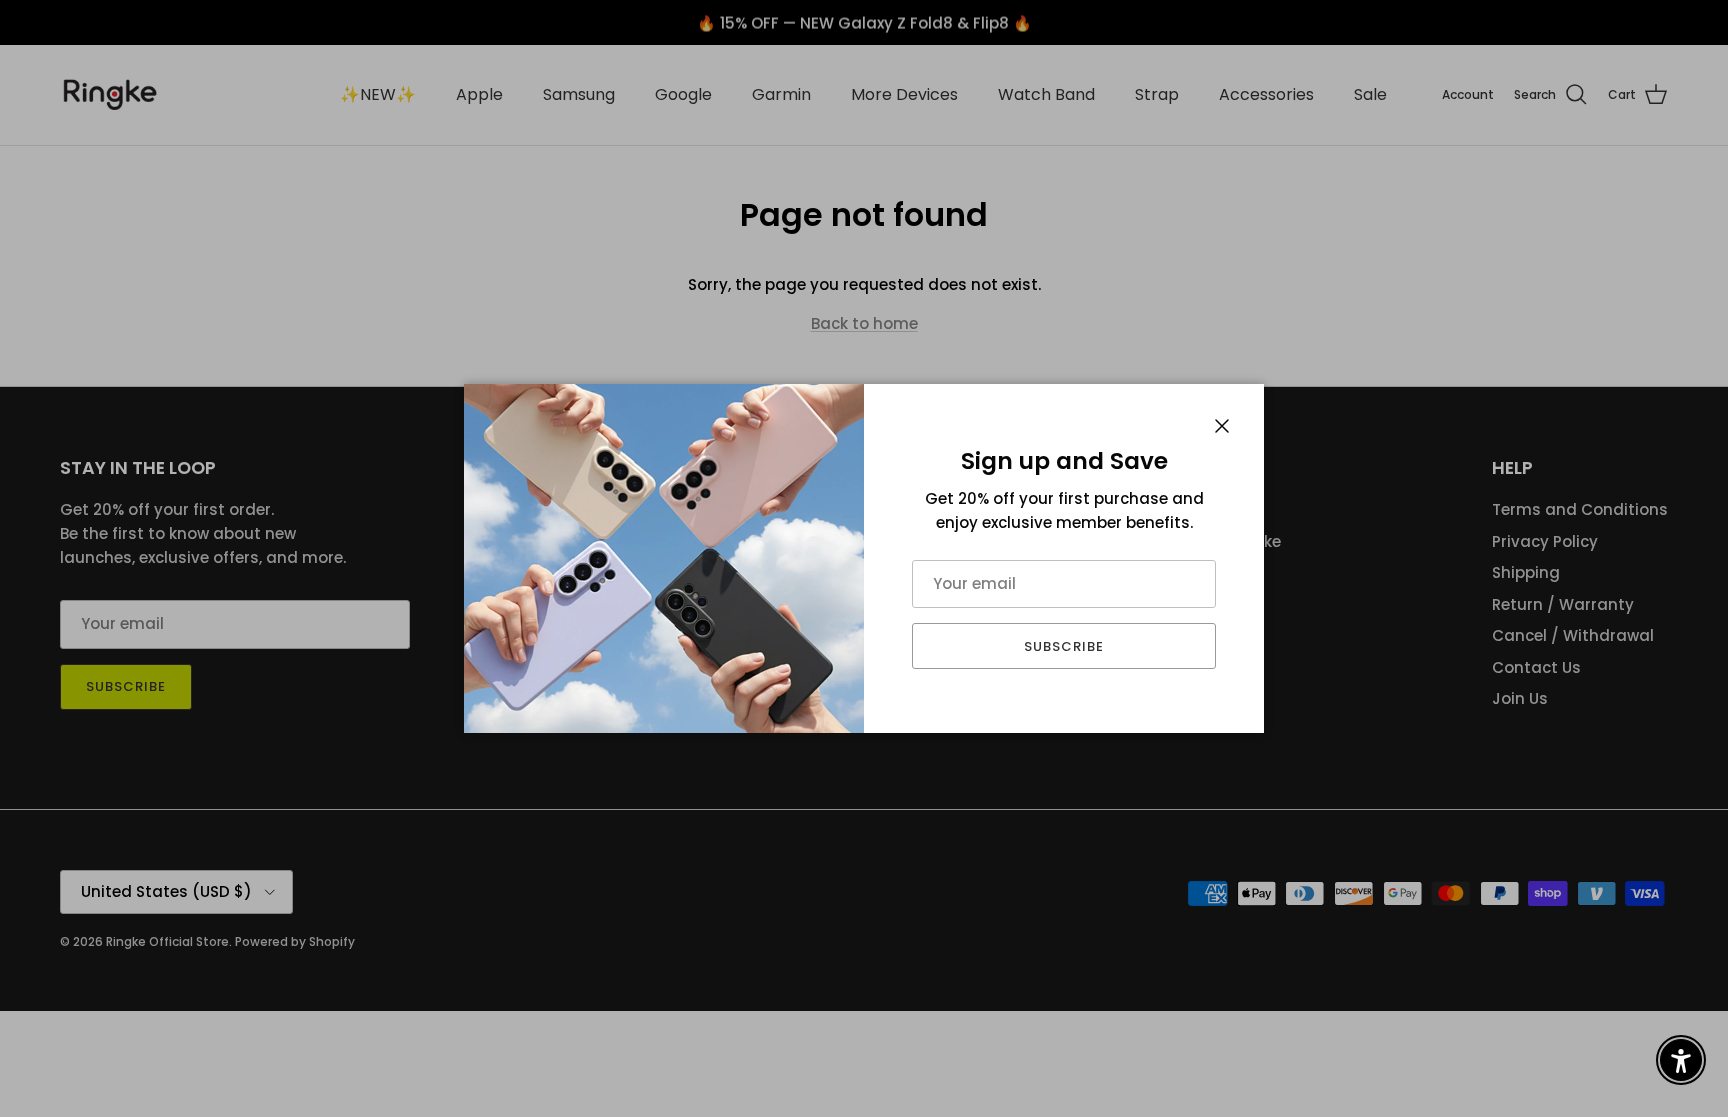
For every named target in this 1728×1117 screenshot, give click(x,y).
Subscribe (1064, 646)
